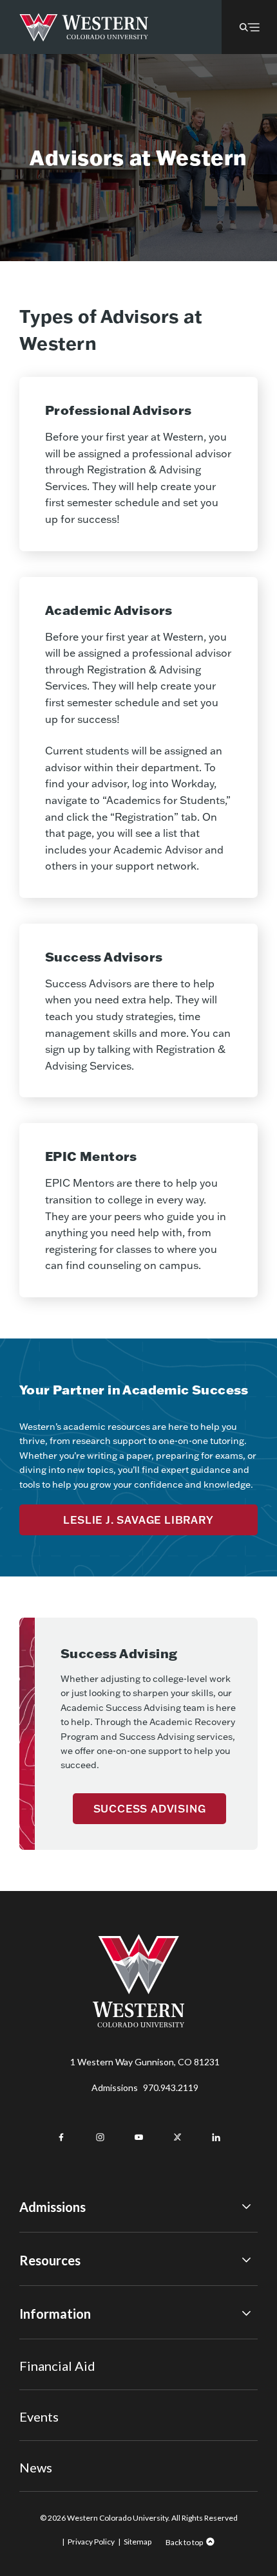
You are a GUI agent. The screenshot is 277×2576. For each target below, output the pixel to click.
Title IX (34, 2343)
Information (55, 2314)
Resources (50, 2260)
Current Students (55, 2361)
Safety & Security (54, 2378)
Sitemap (138, 2542)
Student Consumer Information (83, 2414)
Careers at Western (60, 2449)
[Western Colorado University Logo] (84, 27)
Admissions (145, 2087)
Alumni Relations (53, 2396)
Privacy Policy (91, 2542)
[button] (249, 27)
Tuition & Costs (51, 2289)
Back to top (184, 2542)
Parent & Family (51, 2432)
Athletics (38, 2467)
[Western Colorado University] (138, 2024)
